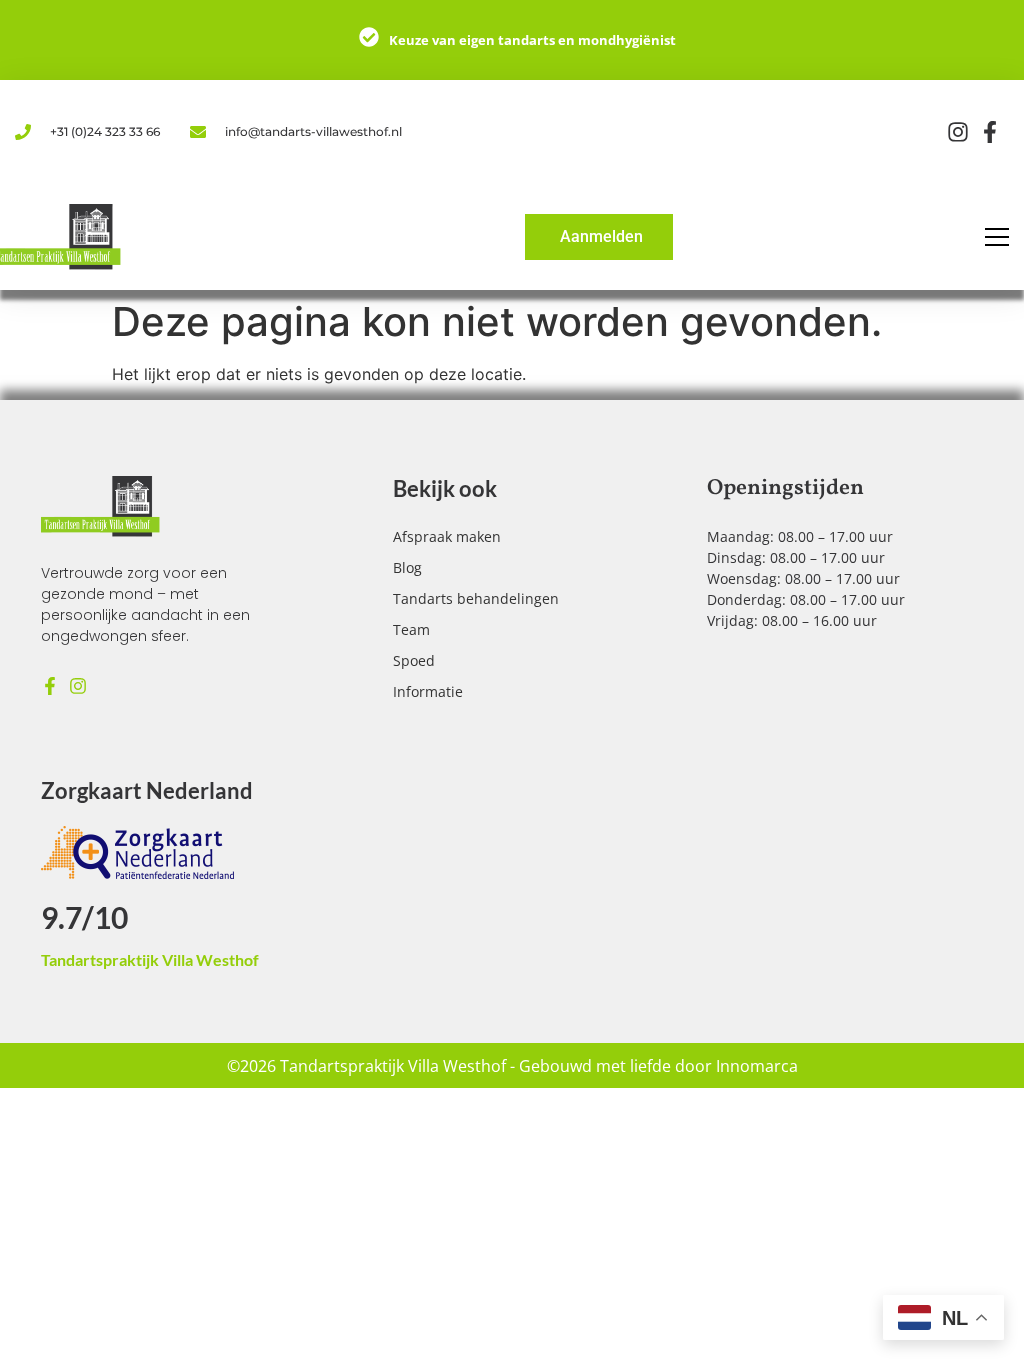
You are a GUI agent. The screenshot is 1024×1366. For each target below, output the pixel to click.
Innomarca (757, 1066)
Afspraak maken (447, 536)
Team (411, 629)
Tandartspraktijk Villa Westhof (150, 959)
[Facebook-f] (50, 686)
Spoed (414, 660)
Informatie (428, 691)
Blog (407, 567)
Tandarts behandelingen (476, 598)
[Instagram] (78, 686)
